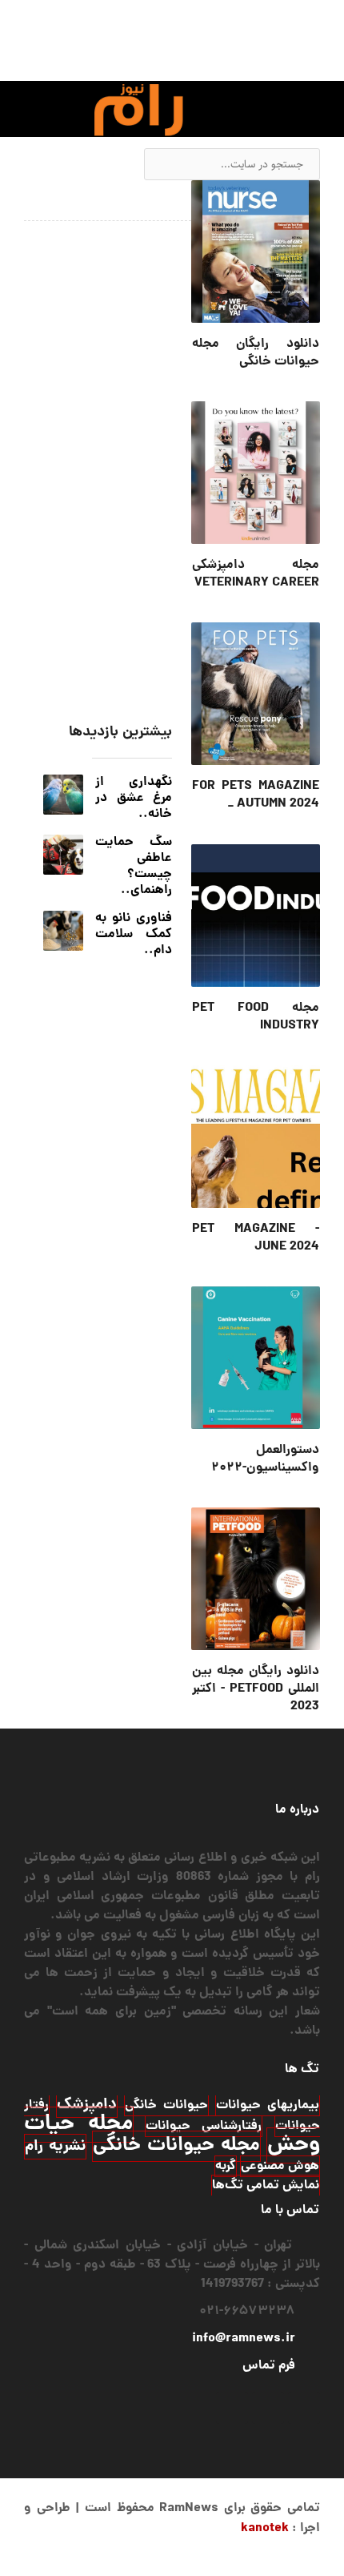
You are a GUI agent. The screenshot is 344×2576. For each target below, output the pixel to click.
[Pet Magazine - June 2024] (256, 1137)
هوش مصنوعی (280, 2166)
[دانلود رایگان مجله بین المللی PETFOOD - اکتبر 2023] (256, 1579)
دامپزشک (87, 2105)
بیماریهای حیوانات (268, 2105)
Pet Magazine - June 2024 (256, 1238)
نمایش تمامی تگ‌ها (266, 2186)
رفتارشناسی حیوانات (204, 2126)
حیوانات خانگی (166, 2105)
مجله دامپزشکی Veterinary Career (256, 574)
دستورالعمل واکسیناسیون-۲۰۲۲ (265, 1459)
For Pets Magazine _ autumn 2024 (256, 795)
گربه (226, 2166)
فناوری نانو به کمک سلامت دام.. (134, 934)
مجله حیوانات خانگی (176, 2146)
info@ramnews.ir (244, 2339)
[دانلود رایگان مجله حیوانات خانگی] (256, 252)
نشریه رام (55, 2147)
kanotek (265, 2528)
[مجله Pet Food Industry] (256, 916)
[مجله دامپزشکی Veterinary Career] (256, 473)
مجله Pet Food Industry (256, 1017)
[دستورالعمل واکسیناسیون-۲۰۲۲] (256, 1358)
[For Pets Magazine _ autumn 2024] (256, 694)
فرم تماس (269, 2366)
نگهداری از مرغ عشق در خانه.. (134, 798)
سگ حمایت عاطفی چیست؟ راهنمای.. (134, 866)
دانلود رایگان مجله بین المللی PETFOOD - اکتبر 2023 (256, 1689)
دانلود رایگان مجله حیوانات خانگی (256, 353)
